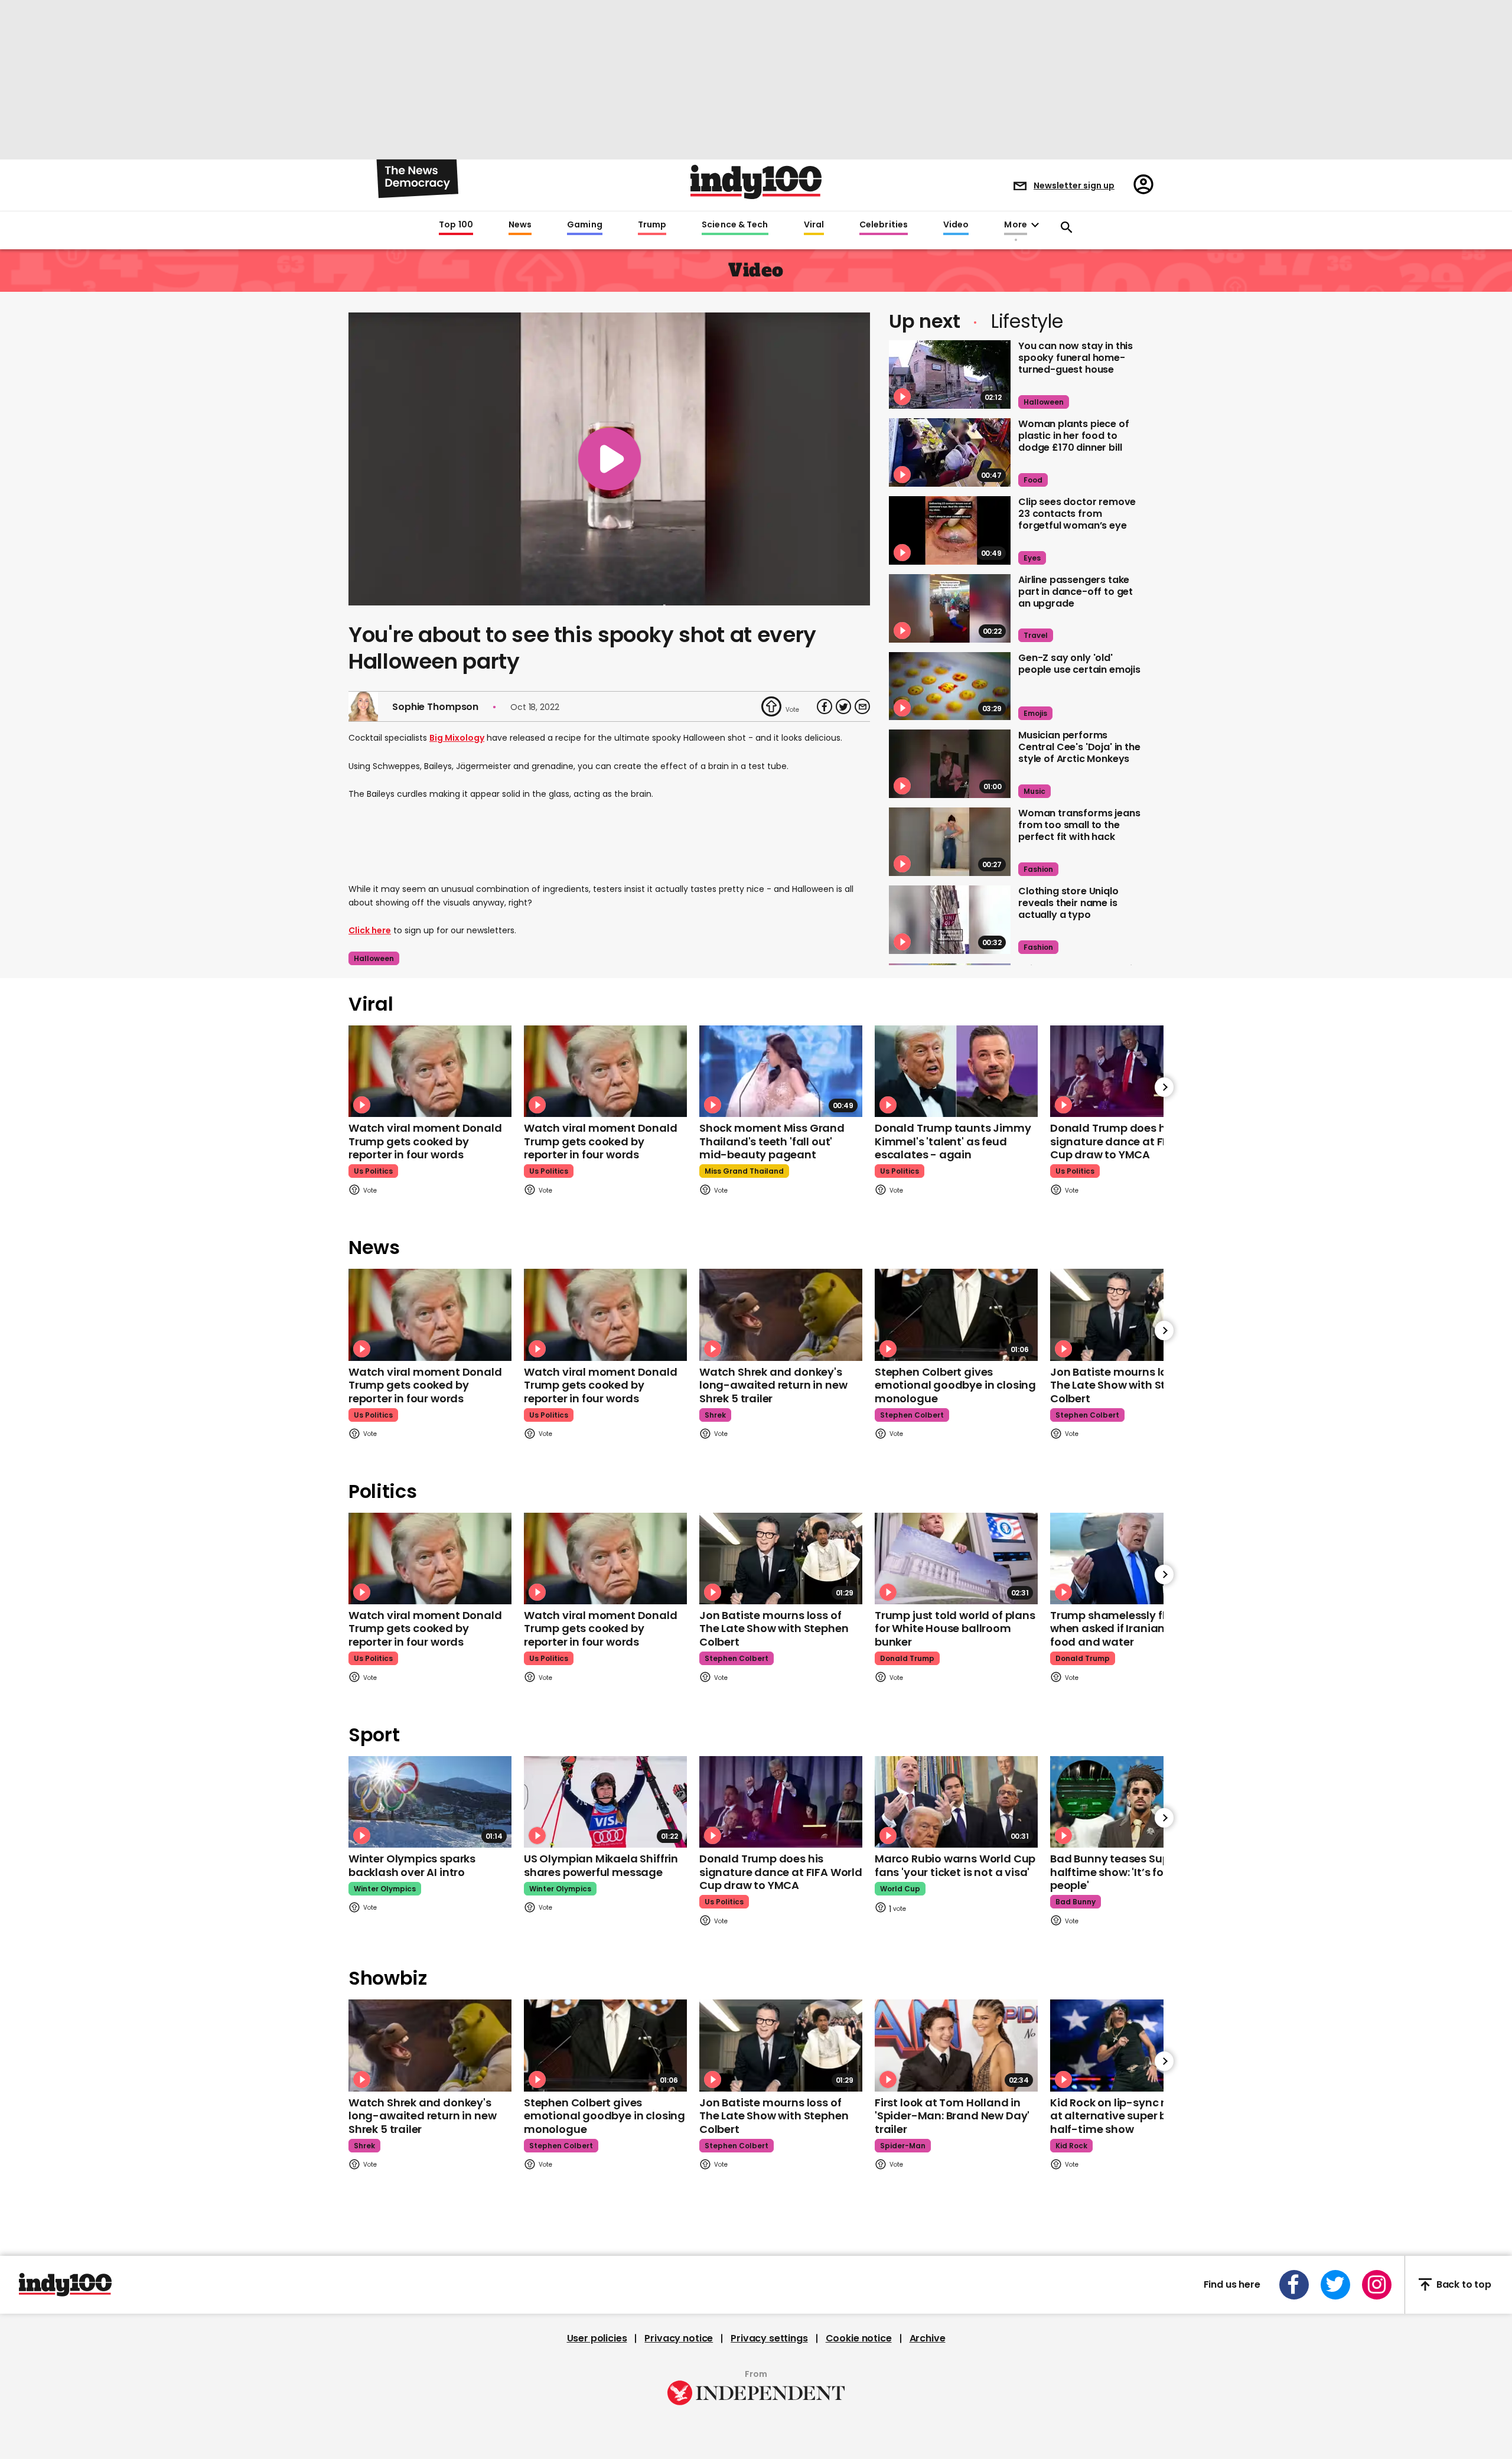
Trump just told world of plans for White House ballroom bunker (955, 1629)
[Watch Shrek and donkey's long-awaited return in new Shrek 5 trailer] (781, 1315)
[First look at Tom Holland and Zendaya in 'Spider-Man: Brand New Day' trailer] (956, 2045)
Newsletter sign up (1074, 185)
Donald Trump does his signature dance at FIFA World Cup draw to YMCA (1132, 1141)
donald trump (907, 1658)
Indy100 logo (756, 182)
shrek (715, 1415)
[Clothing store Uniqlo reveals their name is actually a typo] (950, 920)
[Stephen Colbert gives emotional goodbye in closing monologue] (956, 1315)
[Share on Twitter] (843, 706)
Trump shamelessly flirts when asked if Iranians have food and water (1125, 1629)
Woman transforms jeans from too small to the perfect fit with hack (1079, 825)
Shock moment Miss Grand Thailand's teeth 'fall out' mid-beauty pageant (772, 1141)
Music (1034, 791)
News (520, 225)
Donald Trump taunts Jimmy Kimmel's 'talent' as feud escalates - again (953, 1141)
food (1033, 480)
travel (1036, 635)
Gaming (585, 225)
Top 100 (456, 225)
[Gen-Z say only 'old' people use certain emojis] (950, 686)
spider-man (903, 2146)
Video (956, 225)
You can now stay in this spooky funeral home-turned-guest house (1076, 358)
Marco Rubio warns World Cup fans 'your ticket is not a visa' (955, 1865)
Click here (370, 930)
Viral (814, 225)
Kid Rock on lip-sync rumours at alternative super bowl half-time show (1128, 2116)
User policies (597, 2339)
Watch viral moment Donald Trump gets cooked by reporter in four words (425, 1141)
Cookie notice (859, 2339)
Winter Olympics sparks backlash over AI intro (412, 1865)
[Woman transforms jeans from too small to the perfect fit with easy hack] (950, 842)
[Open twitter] (1335, 2285)
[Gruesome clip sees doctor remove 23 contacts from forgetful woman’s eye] (950, 530)
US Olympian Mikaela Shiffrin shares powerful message (601, 1865)
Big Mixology (457, 738)
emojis (1035, 713)
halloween (374, 958)
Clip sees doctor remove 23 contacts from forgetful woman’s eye (1077, 514)
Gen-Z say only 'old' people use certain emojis (1079, 664)
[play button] (609, 459)
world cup (900, 1889)
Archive (928, 2339)
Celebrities (884, 225)
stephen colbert (912, 1415)
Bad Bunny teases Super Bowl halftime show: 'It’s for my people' (1128, 1872)
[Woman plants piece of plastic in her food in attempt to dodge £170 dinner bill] (950, 452)
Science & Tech (735, 225)
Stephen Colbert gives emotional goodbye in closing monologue (955, 1385)
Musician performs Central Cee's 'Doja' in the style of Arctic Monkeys (1079, 747)
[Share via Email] (862, 706)
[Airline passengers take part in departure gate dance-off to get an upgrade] (950, 608)
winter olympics (385, 1889)
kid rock (1071, 2146)
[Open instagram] (1377, 2285)
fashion (1038, 869)
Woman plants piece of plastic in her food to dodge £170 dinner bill (1074, 436)
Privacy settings (769, 2339)
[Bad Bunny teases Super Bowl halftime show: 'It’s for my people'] (1132, 1802)
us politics (373, 1171)
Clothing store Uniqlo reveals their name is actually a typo (1068, 903)
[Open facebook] (1294, 2285)
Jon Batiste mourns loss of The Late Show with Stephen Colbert (1125, 1385)
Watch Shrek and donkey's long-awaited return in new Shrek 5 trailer (773, 1385)
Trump (652, 225)
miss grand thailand (744, 1171)
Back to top (1464, 2284)
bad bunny (1076, 1902)
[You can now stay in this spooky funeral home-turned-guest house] (950, 374)
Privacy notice (679, 2339)
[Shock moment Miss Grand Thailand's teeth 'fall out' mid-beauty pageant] (781, 1071)
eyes (1032, 558)
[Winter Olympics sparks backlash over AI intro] (430, 1802)
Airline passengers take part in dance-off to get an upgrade (1076, 592)
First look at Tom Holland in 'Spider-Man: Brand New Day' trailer (952, 2116)
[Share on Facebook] (825, 706)
